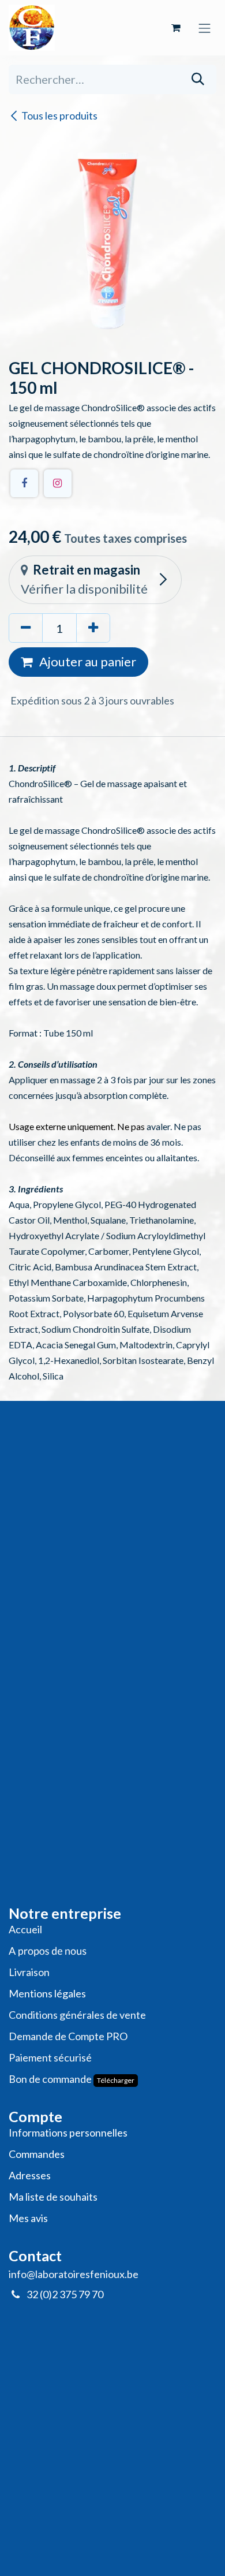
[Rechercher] (198, 79)
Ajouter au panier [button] (87, 661)
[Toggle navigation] (205, 27)
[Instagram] (58, 483)
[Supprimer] (26, 628)
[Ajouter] (93, 628)
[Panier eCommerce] (176, 28)
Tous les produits (59, 115)
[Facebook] (24, 483)
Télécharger (116, 2080)
